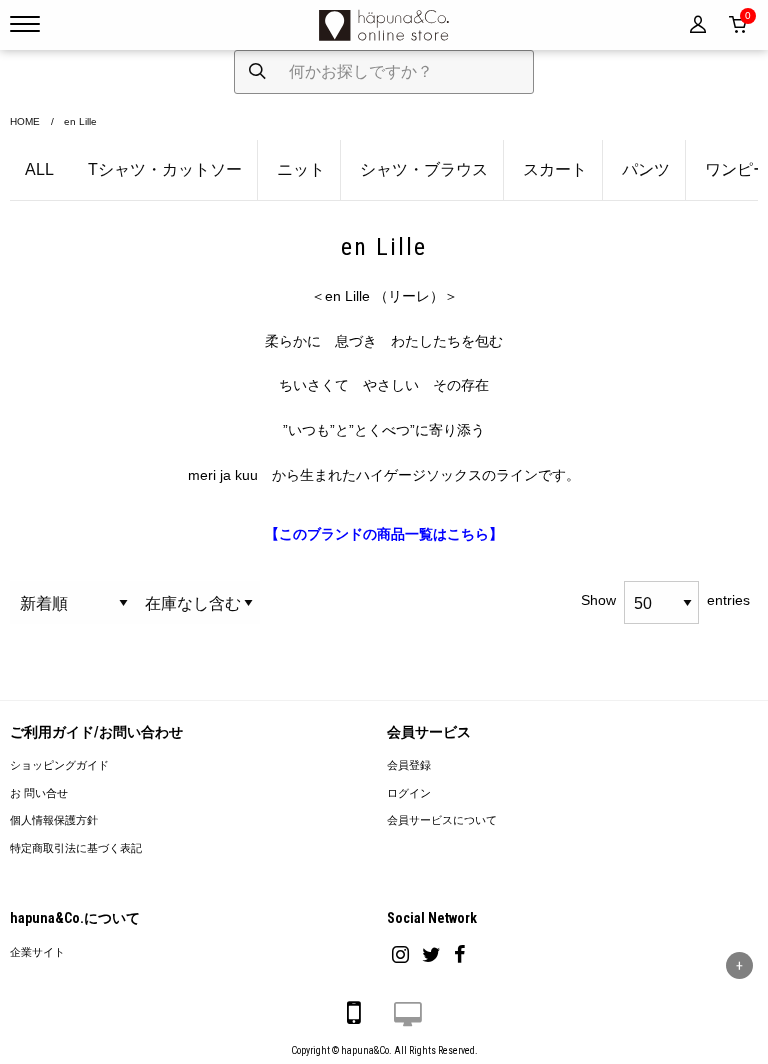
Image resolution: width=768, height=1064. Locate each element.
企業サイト (37, 952)
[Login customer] (698, 25)
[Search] (257, 72)
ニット (301, 169)
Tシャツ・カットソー (165, 169)
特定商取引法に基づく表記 (76, 848)
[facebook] (460, 954)
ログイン (409, 793)
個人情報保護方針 (54, 820)
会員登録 (409, 765)
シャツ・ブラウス (424, 169)
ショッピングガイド (59, 765)
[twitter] (431, 954)
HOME (25, 121)
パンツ (646, 169)
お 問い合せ (39, 793)
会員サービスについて (442, 820)
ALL (39, 169)
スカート (555, 169)
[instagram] (400, 954)
